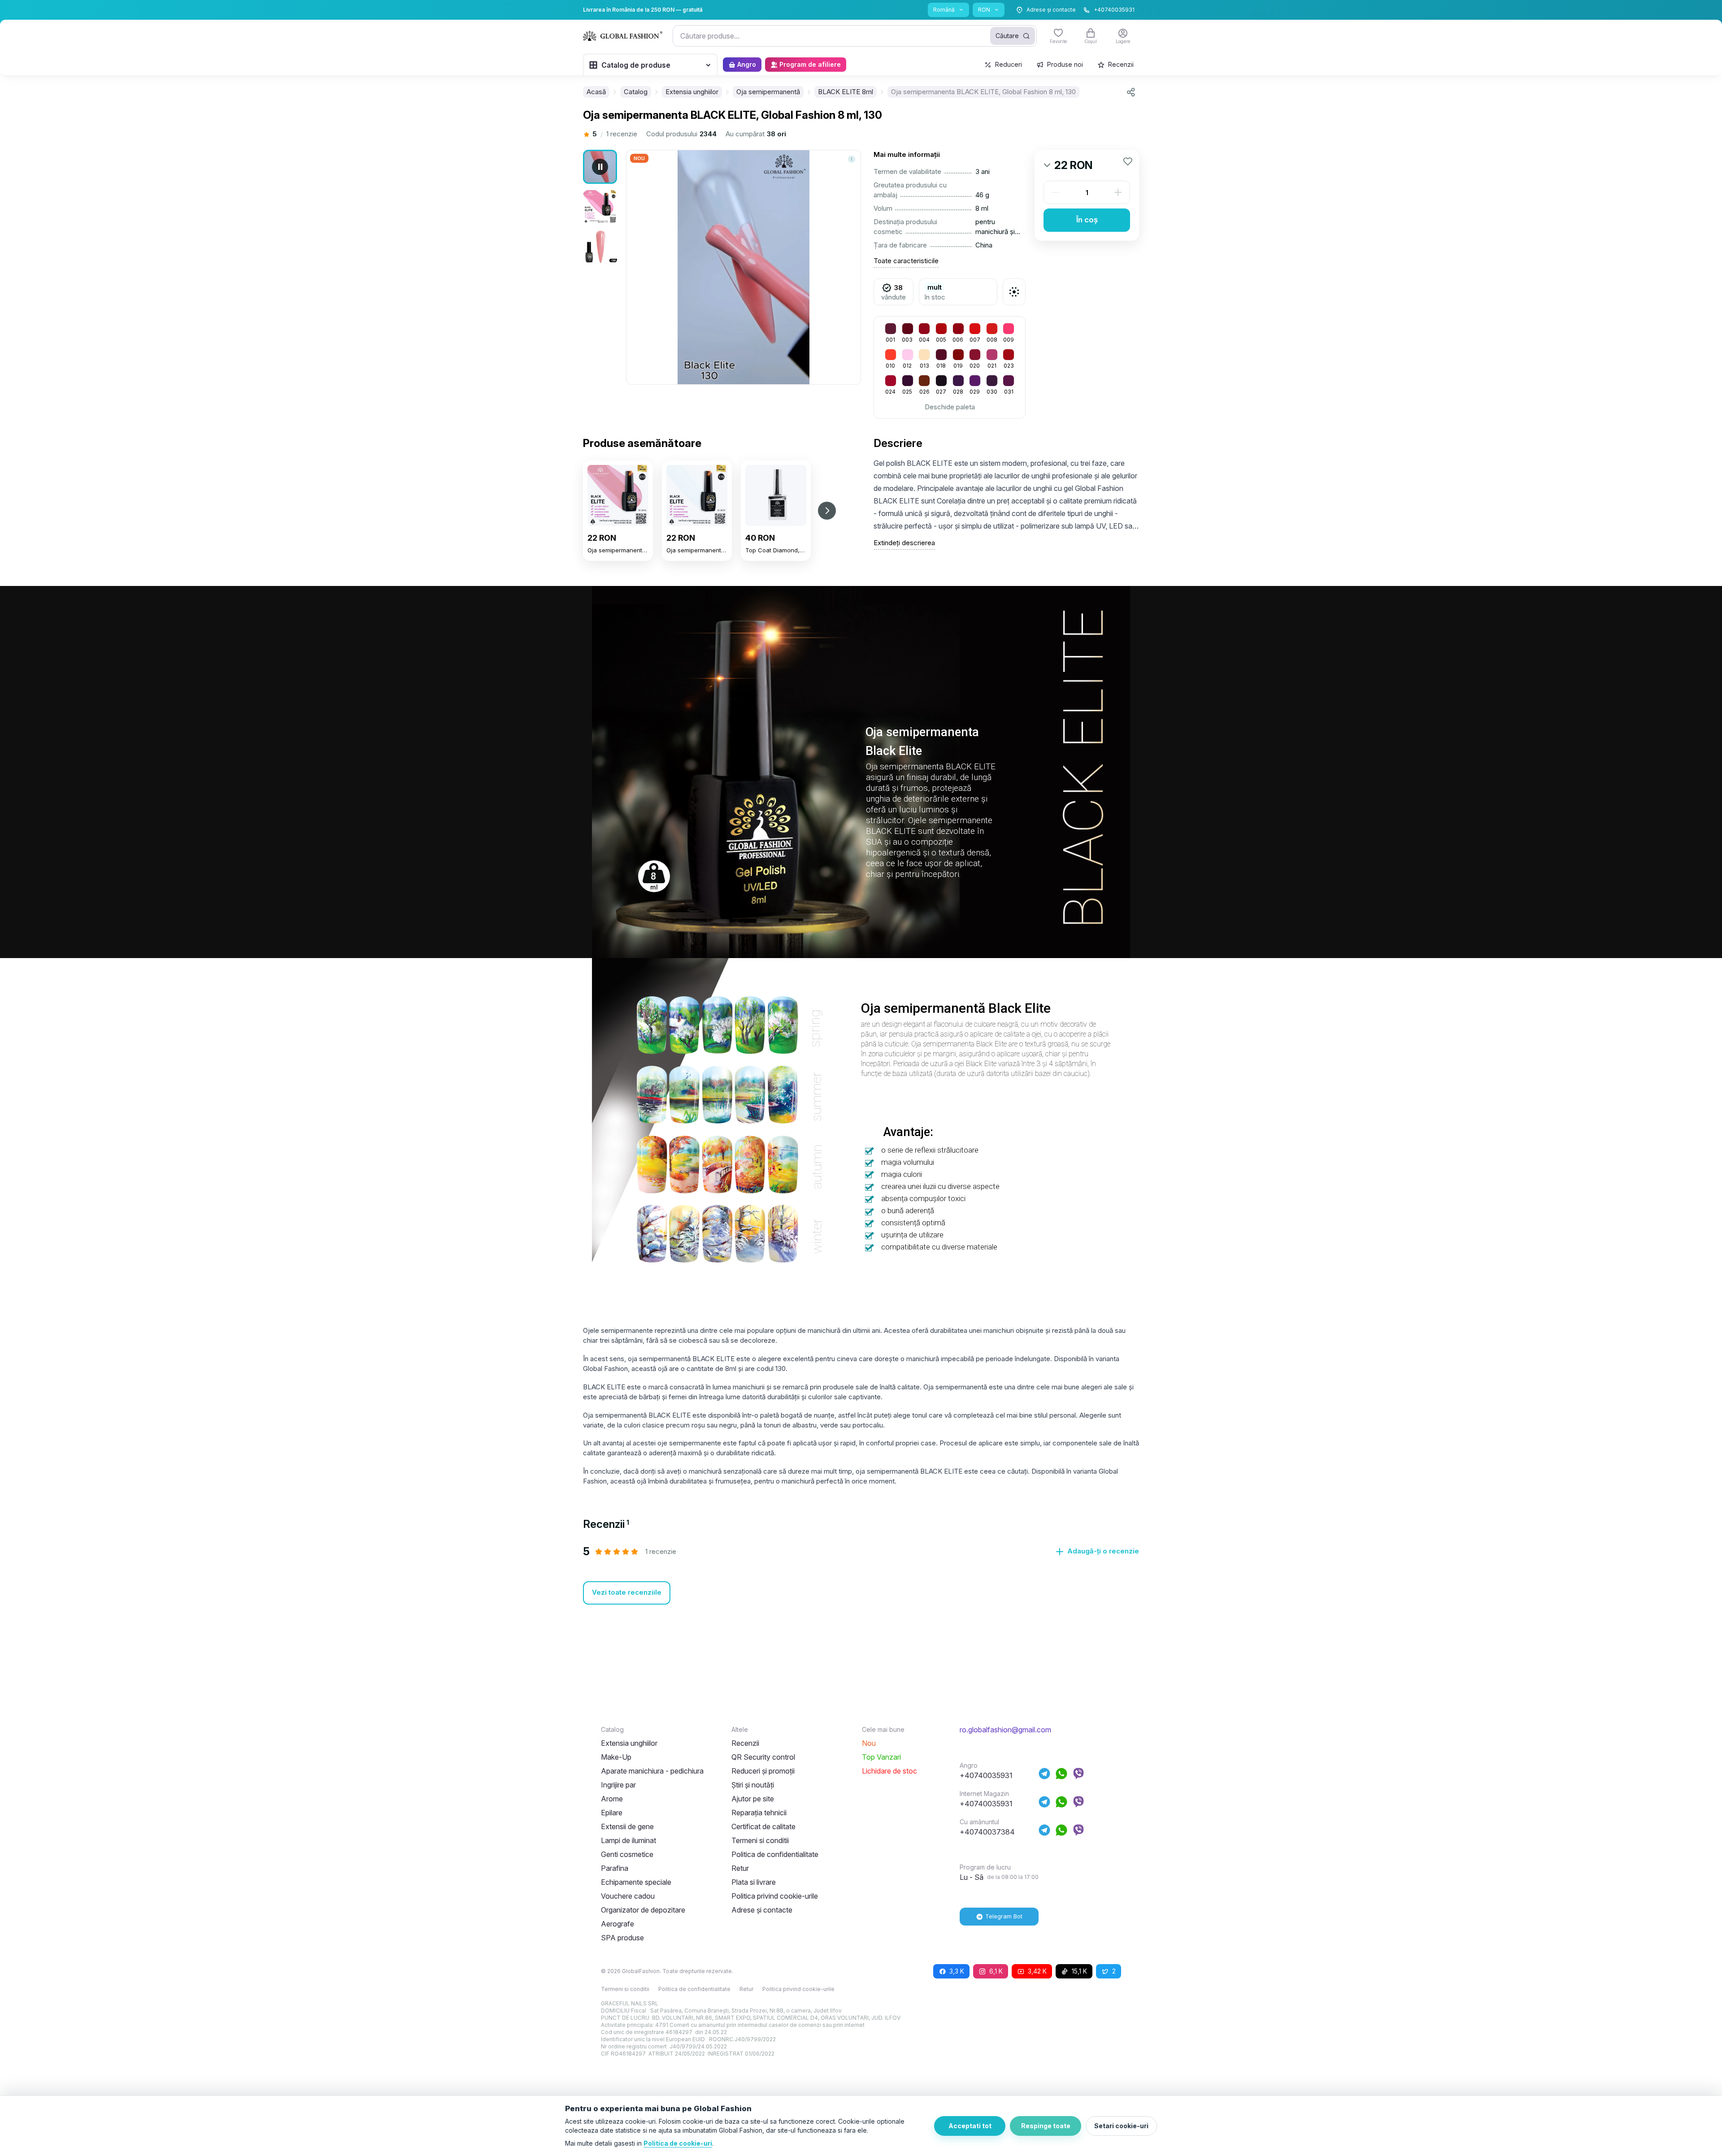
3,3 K (957, 1971)
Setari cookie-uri (1121, 2126)
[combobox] (855, 36)
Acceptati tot (970, 2126)
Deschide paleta (950, 407)
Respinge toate (1046, 2126)
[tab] (606, 1524)
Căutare (1007, 36)
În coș (1087, 220)
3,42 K (1037, 1971)
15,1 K (1079, 1971)
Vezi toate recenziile (627, 1592)
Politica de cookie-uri (678, 2143)
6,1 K (996, 1971)
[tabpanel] (861, 1575)
